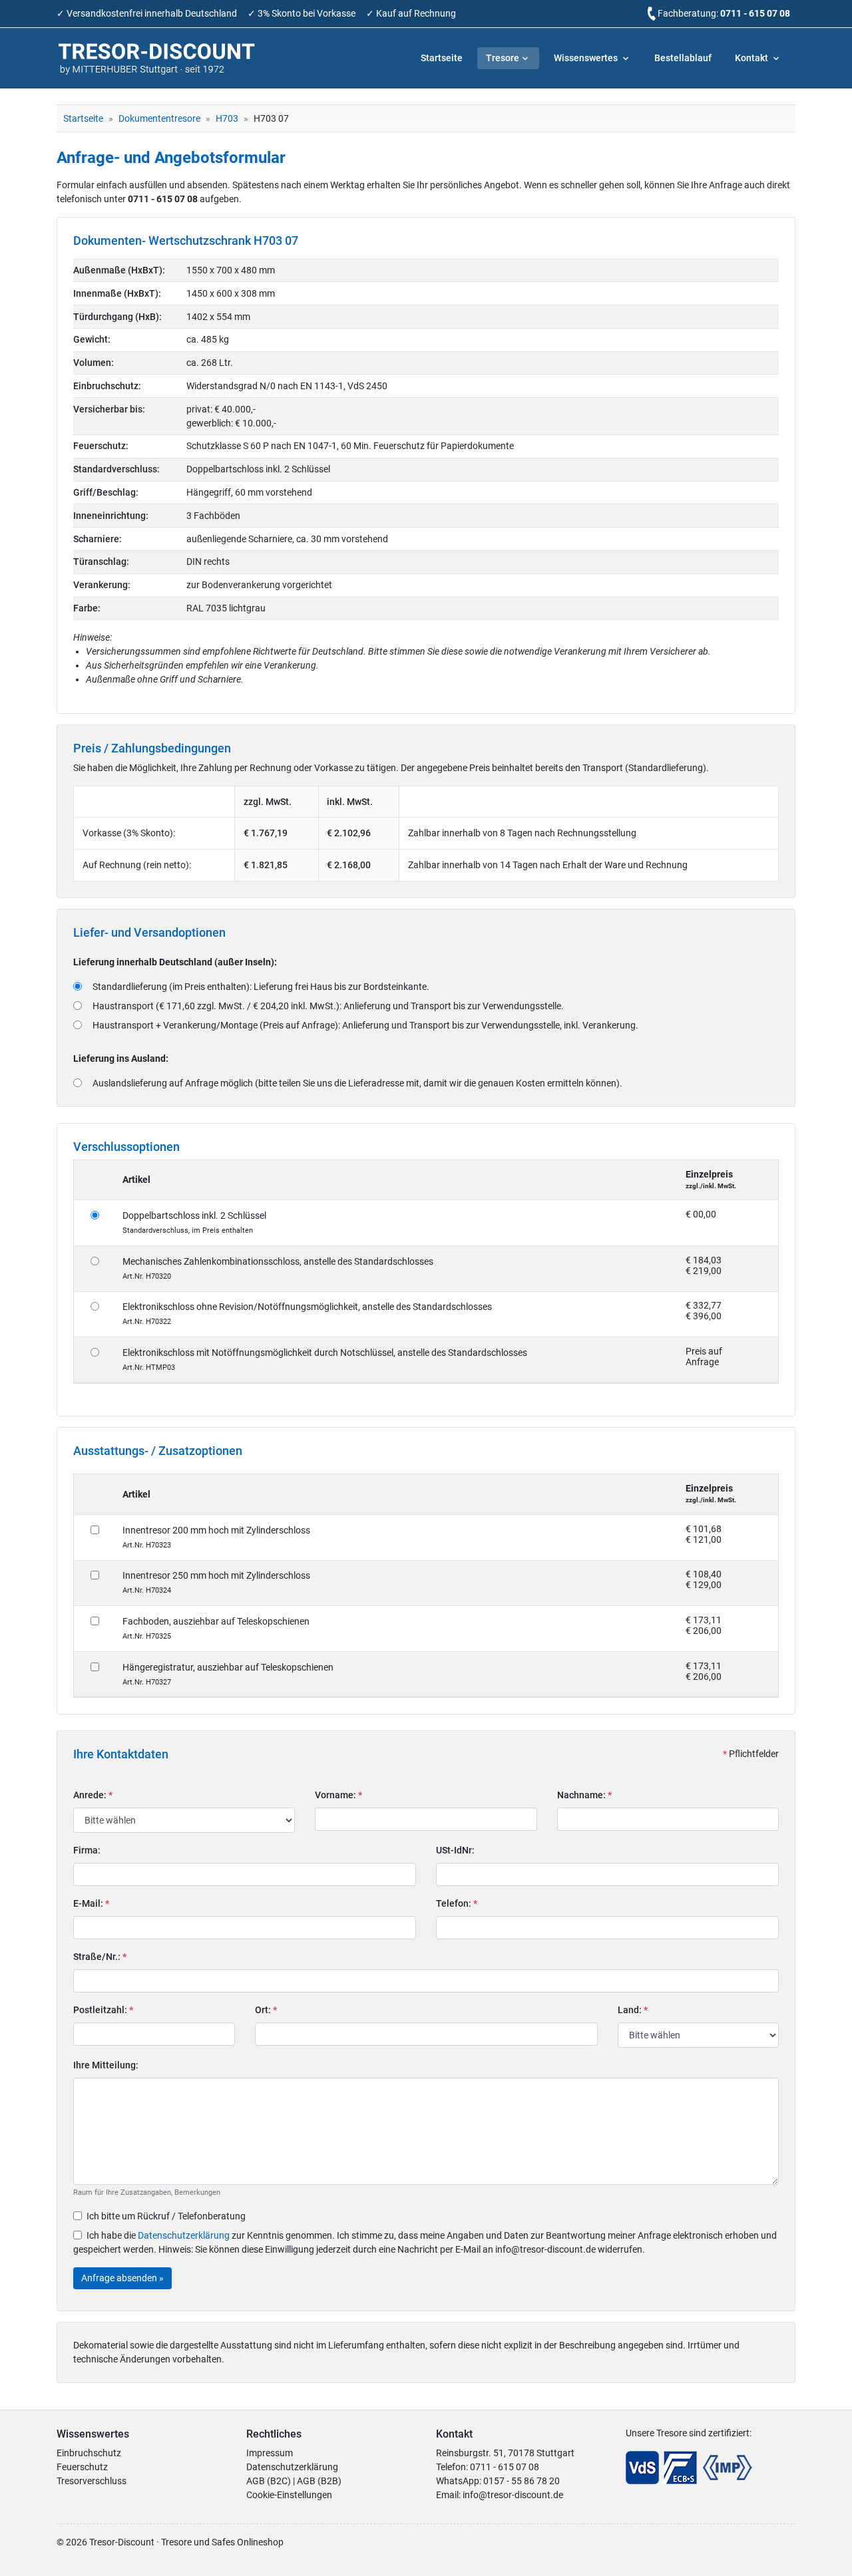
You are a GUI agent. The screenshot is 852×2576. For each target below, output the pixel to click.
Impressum (270, 2453)
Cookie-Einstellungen (289, 2495)
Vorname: (338, 1795)
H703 (227, 118)
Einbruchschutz (89, 2453)
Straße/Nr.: (100, 1957)
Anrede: (93, 1795)
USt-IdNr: (455, 1850)
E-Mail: (91, 1903)
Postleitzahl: (103, 2010)
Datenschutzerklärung (184, 2235)
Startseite (442, 58)
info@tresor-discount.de (513, 2495)
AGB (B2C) (269, 2481)
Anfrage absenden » (122, 2278)
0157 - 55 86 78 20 (522, 2481)
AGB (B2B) (319, 2481)
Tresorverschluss (92, 2481)
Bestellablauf (683, 58)
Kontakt (752, 58)
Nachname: (584, 1795)
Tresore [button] (503, 58)
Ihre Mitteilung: (106, 2065)
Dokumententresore (159, 118)
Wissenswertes (587, 58)
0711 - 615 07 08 (755, 13)
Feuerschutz (82, 2467)
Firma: (87, 1850)
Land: (633, 2010)
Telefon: (457, 1903)
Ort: (266, 2010)
